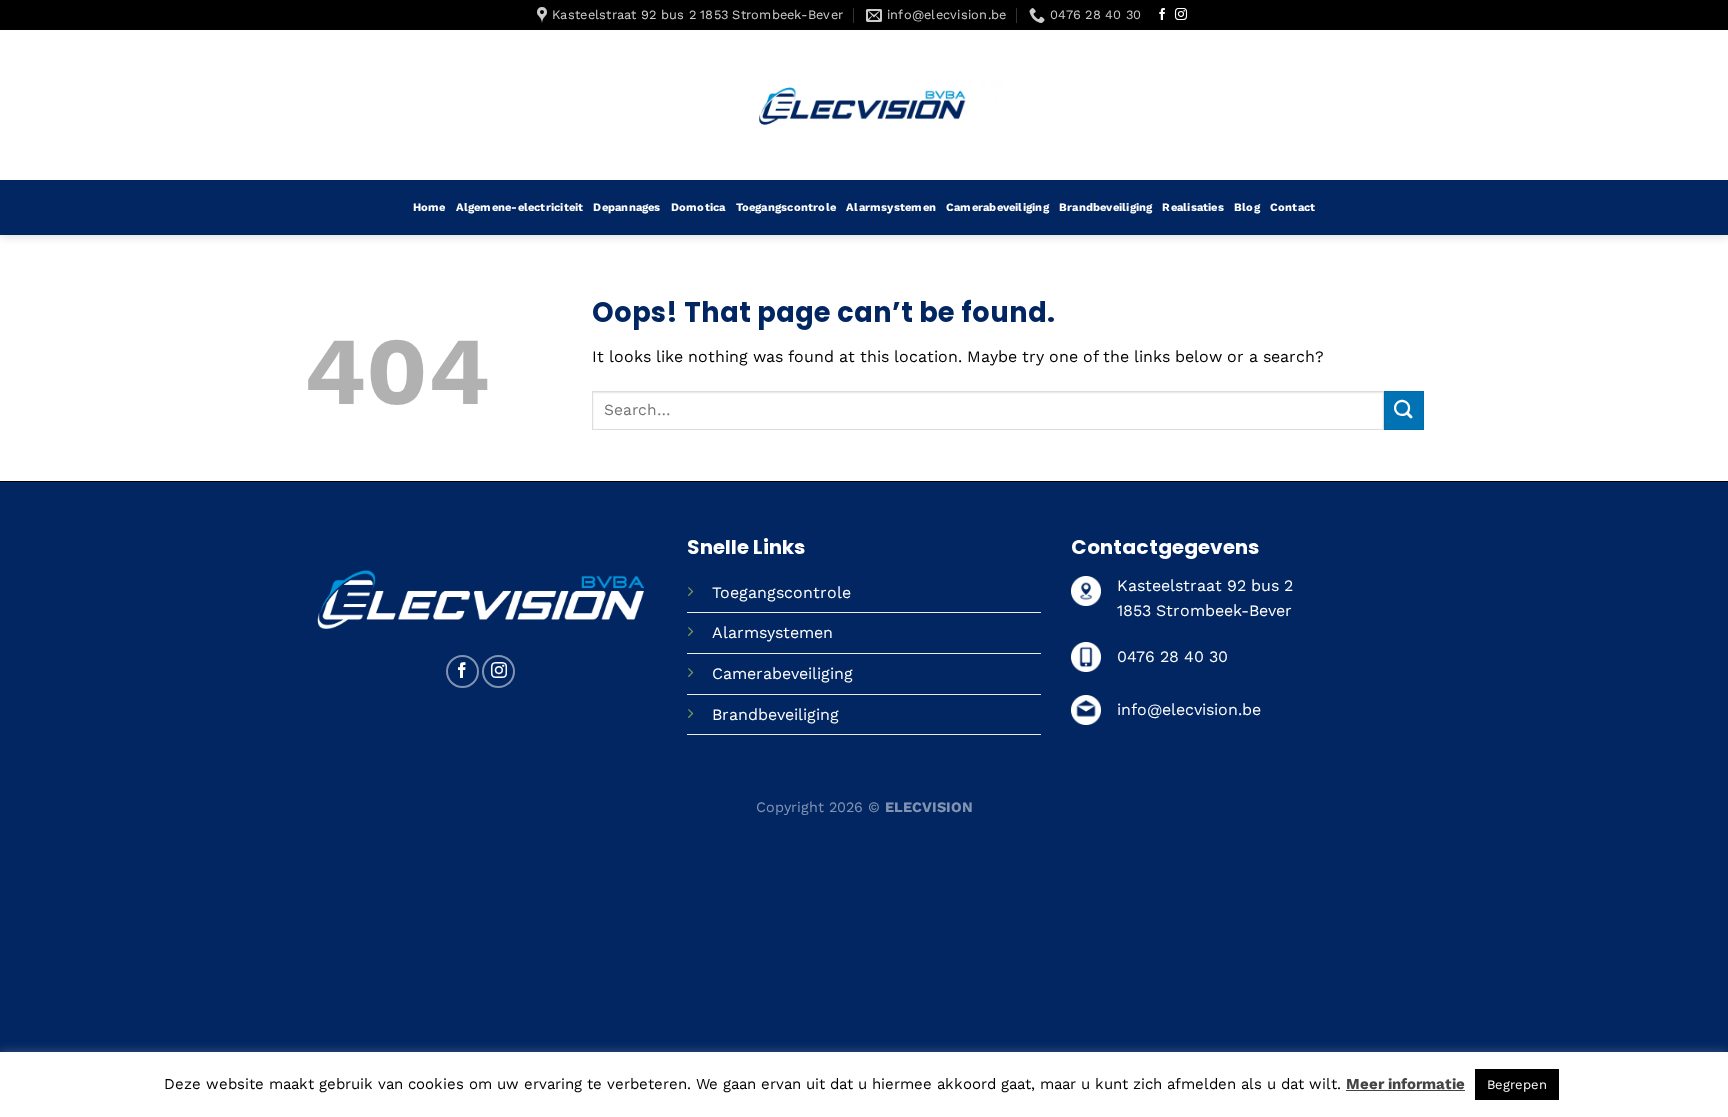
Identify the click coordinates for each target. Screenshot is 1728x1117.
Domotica (698, 207)
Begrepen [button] (1517, 1084)
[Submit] (1404, 410)
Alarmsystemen (891, 207)
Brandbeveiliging (1106, 207)
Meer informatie (1405, 1084)
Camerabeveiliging (997, 207)
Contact (1293, 207)
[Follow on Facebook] (1162, 15)
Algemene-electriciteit (520, 207)
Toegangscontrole (786, 207)
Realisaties (1192, 207)
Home (429, 207)
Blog (1247, 207)
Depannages (626, 207)
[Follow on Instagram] (1181, 15)
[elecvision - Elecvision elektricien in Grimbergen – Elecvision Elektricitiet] (864, 105)
